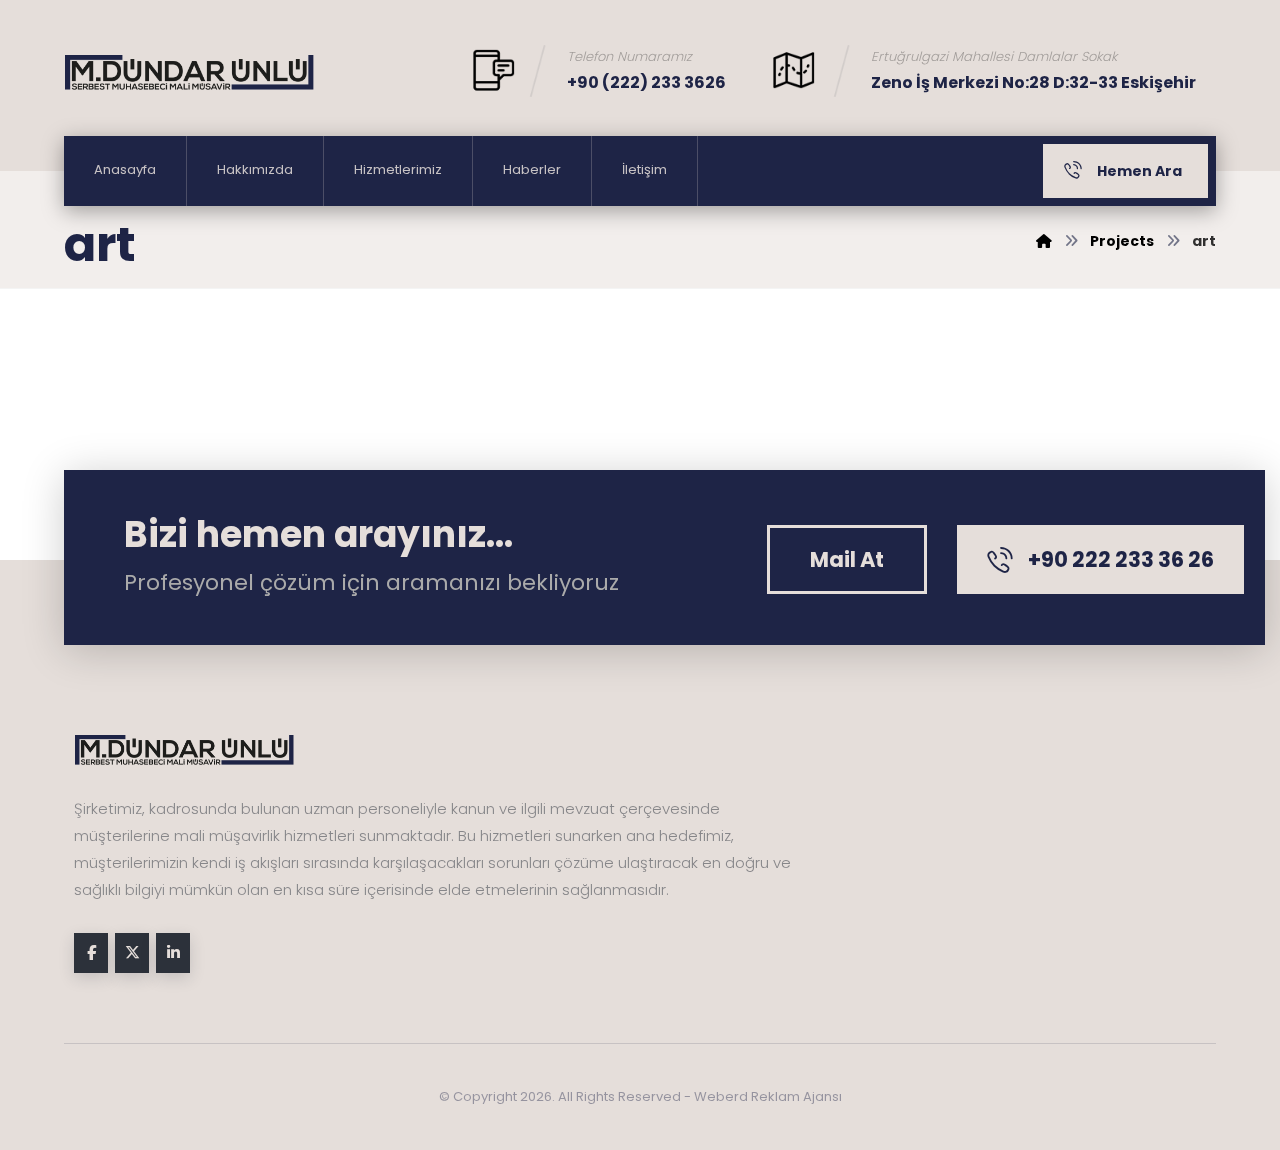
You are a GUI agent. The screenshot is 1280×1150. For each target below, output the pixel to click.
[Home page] (1044, 241)
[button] (847, 559)
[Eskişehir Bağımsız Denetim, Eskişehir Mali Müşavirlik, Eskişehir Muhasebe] (189, 72)
